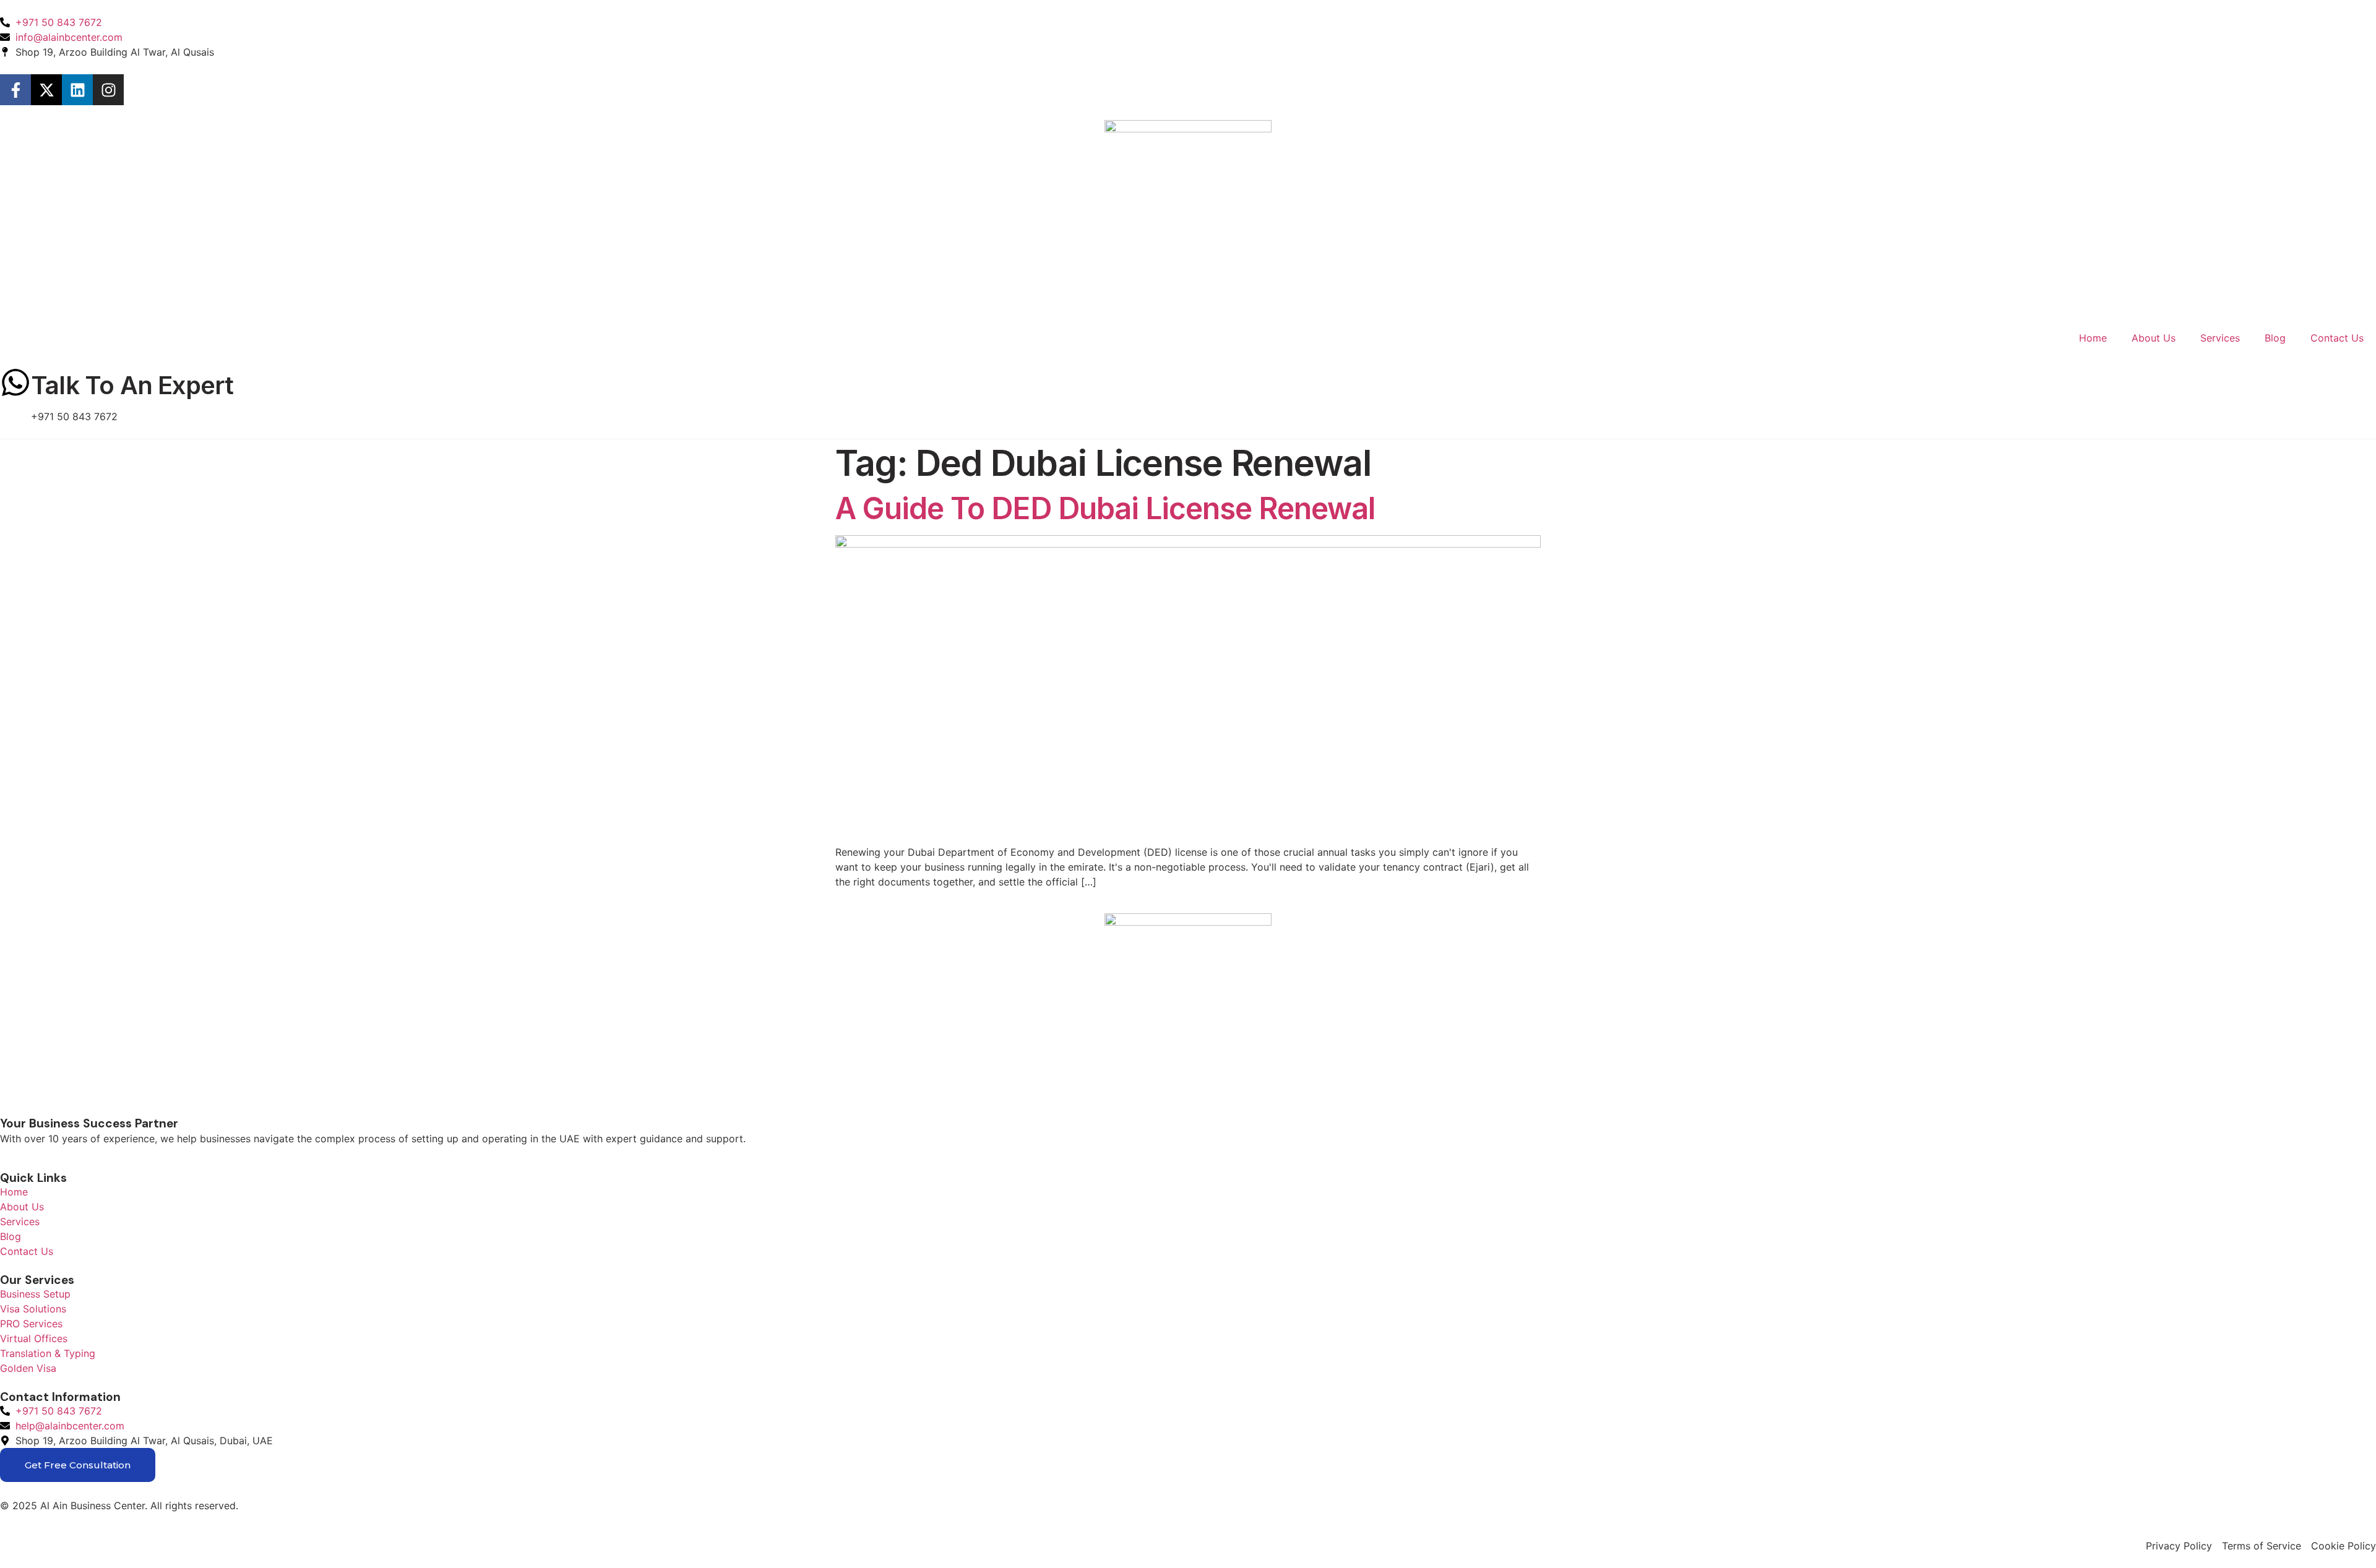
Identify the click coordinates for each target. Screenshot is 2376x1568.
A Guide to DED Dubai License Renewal (1105, 508)
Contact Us (2337, 338)
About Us (2154, 338)
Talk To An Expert (132, 385)
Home (2093, 338)
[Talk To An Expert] (15, 382)
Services (2220, 338)
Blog (2275, 338)
